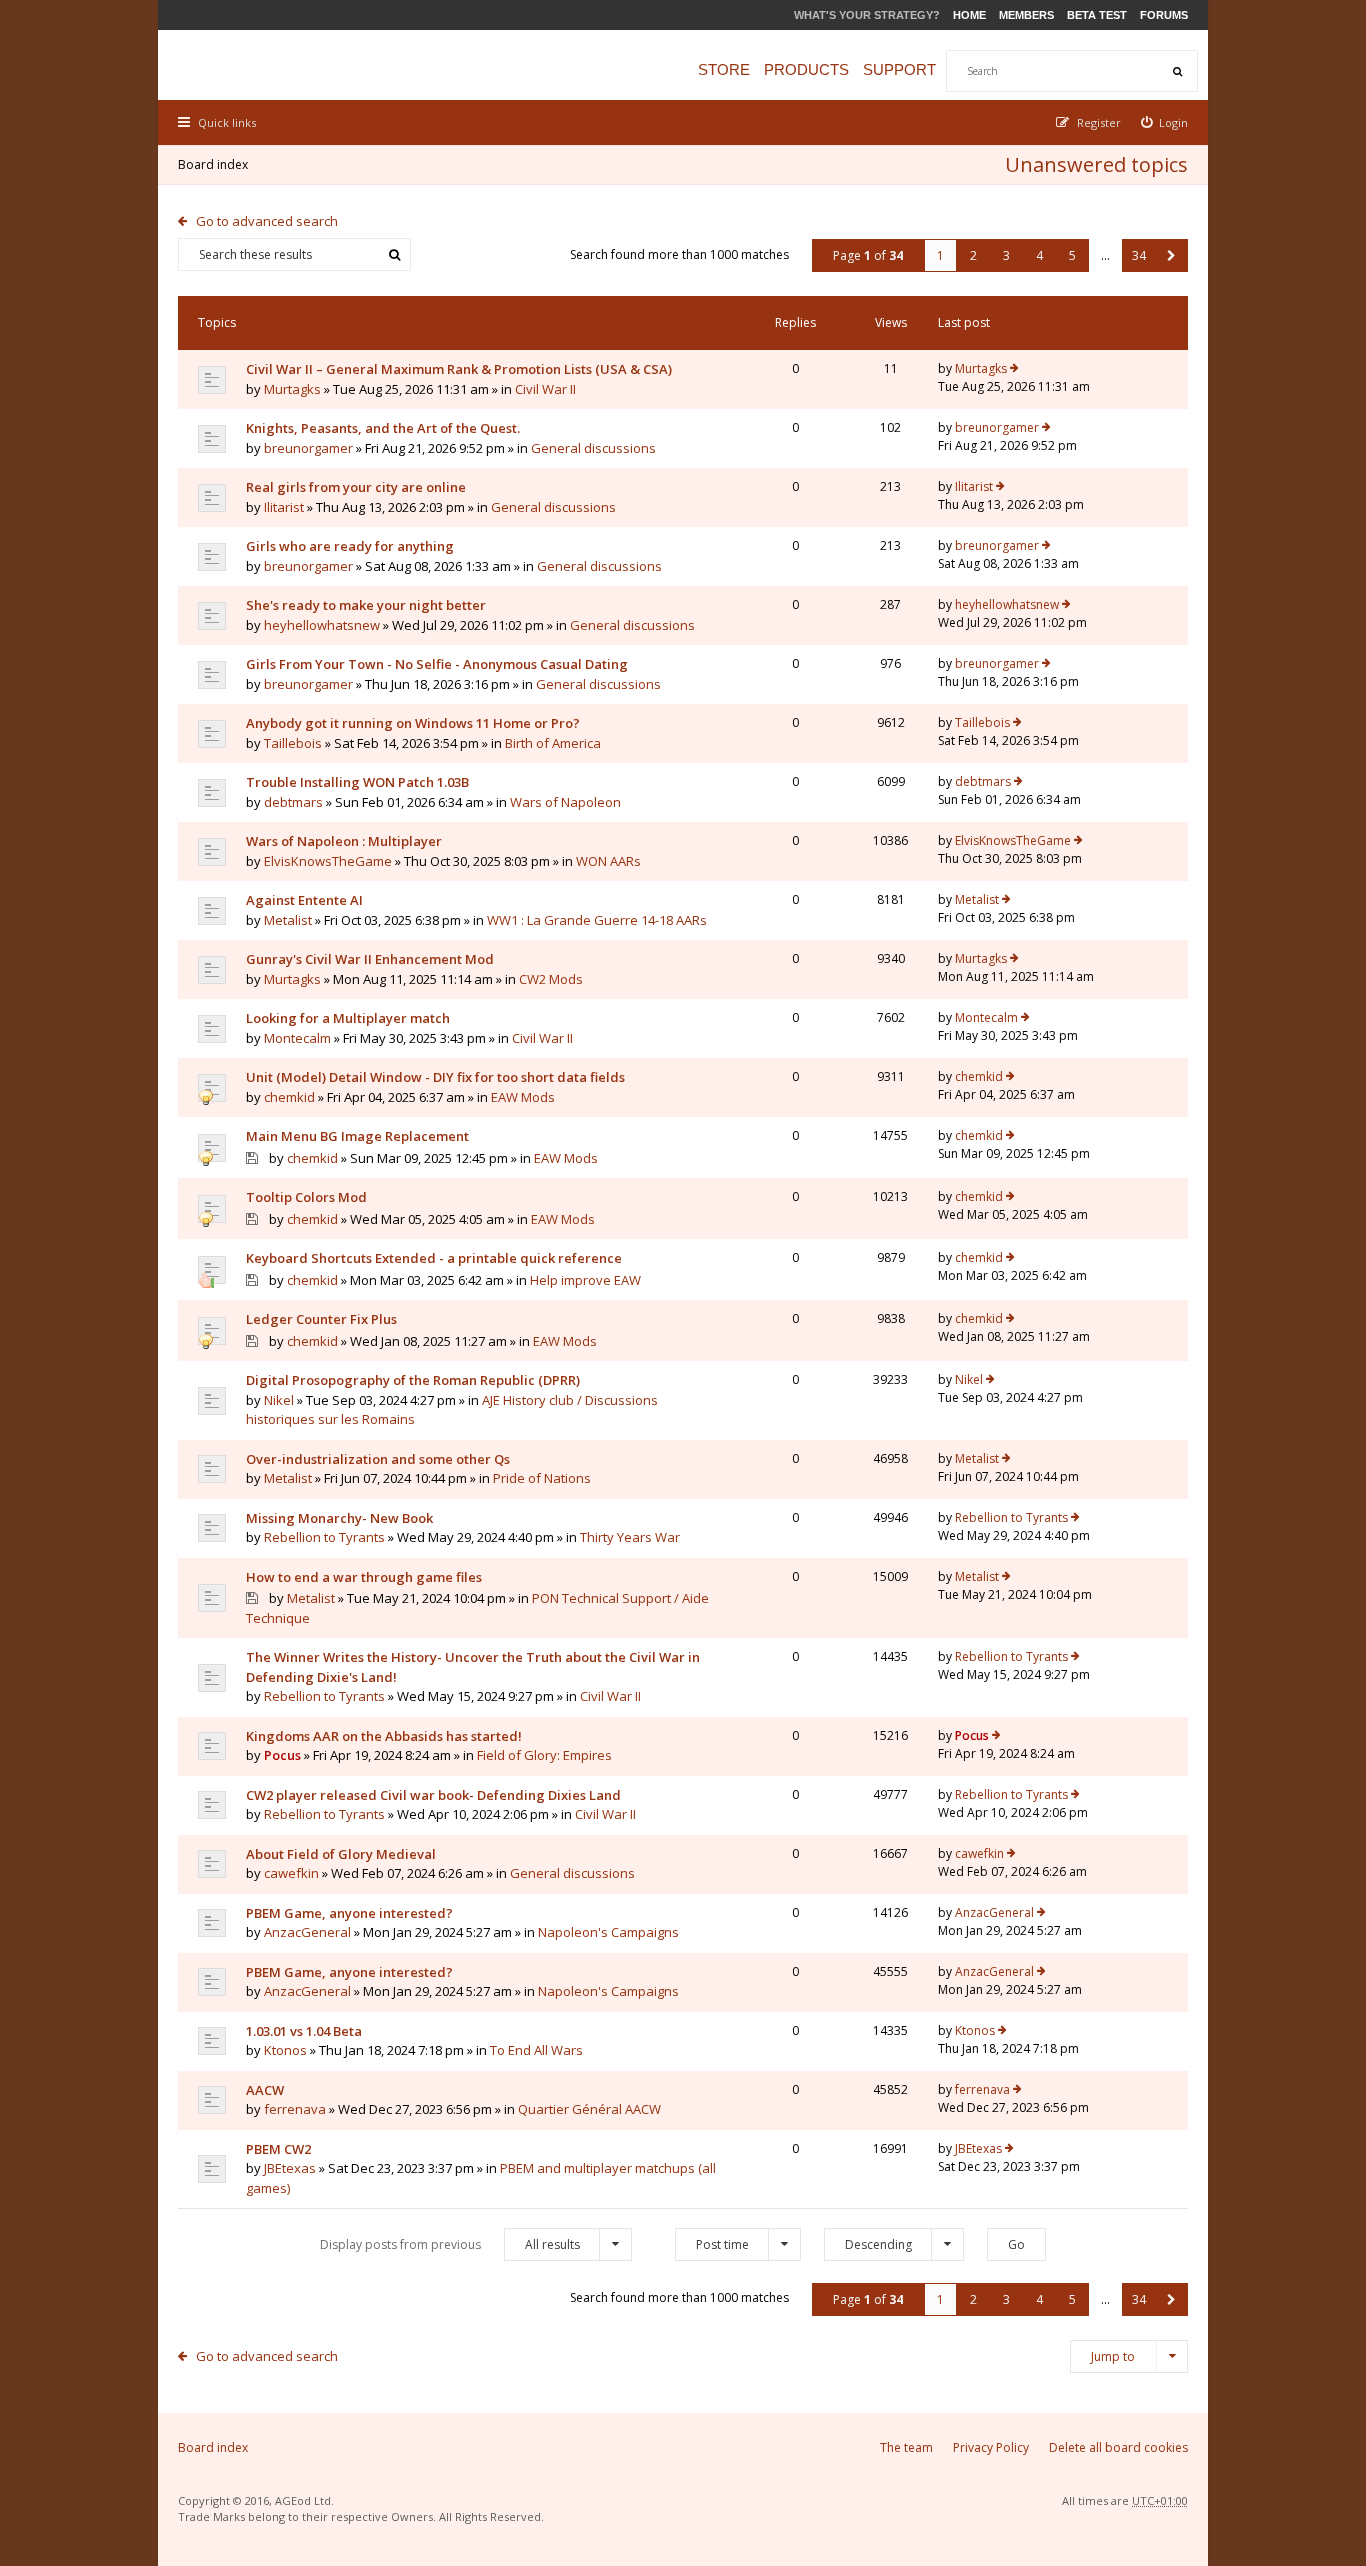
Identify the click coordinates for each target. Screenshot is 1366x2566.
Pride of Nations (542, 1478)
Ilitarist (284, 507)
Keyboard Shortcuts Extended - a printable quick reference (434, 1258)
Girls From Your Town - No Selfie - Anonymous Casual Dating (437, 664)
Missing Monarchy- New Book (339, 1518)
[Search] (1177, 71)
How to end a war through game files (364, 1577)
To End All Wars (536, 2050)
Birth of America (553, 743)
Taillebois (293, 743)
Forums (1164, 15)
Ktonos (285, 2050)
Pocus (282, 1755)
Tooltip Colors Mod (306, 1197)
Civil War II (545, 389)
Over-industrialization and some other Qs (378, 1459)
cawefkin (291, 1873)
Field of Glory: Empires (544, 1755)
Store (724, 69)
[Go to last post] (1014, 369)
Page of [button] (868, 255)
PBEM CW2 (278, 2149)
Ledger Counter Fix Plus (321, 1319)
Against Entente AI (304, 900)
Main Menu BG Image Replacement (357, 1136)
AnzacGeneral (307, 1932)
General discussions (593, 448)
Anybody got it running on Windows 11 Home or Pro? (413, 723)
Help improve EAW (585, 1280)
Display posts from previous (450, 2244)
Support (899, 69)
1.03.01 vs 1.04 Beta (304, 2031)
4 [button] (1039, 255)
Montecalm (297, 1038)
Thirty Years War (630, 1537)
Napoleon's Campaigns (608, 1932)
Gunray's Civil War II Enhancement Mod (370, 959)
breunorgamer (308, 448)
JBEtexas (290, 2168)
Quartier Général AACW (589, 2109)
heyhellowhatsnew (322, 625)
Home (969, 15)
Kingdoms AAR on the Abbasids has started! (384, 1736)
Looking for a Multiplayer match (348, 1018)
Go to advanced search (267, 221)
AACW (265, 2090)
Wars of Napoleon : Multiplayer (344, 841)
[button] (1171, 255)
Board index (213, 164)
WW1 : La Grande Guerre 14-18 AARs (597, 920)
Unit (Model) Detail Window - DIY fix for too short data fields (435, 1077)
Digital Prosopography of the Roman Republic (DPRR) (413, 1380)
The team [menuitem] (906, 2447)
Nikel (279, 1400)
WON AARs (608, 861)
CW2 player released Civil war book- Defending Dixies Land (433, 1795)
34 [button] (1139, 255)
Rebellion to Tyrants (324, 1537)
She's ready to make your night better (366, 605)
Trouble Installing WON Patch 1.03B (357, 782)
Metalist (288, 920)
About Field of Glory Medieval (341, 1854)
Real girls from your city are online (356, 487)
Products (806, 69)
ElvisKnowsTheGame (328, 861)
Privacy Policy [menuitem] (991, 2447)
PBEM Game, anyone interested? (349, 1913)
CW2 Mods (551, 979)
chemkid (289, 1097)
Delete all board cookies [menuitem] (1118, 2447)
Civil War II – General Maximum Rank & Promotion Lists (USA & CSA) (459, 369)
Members (1026, 15)
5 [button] (1072, 255)
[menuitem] (1165, 122)
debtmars (293, 802)
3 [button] (1006, 255)
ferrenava (295, 2109)
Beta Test (1097, 15)
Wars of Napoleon (565, 802)
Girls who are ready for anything (350, 546)
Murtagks (292, 389)
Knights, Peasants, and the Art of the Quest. (383, 428)
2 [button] (973, 255)
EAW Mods (523, 1097)
